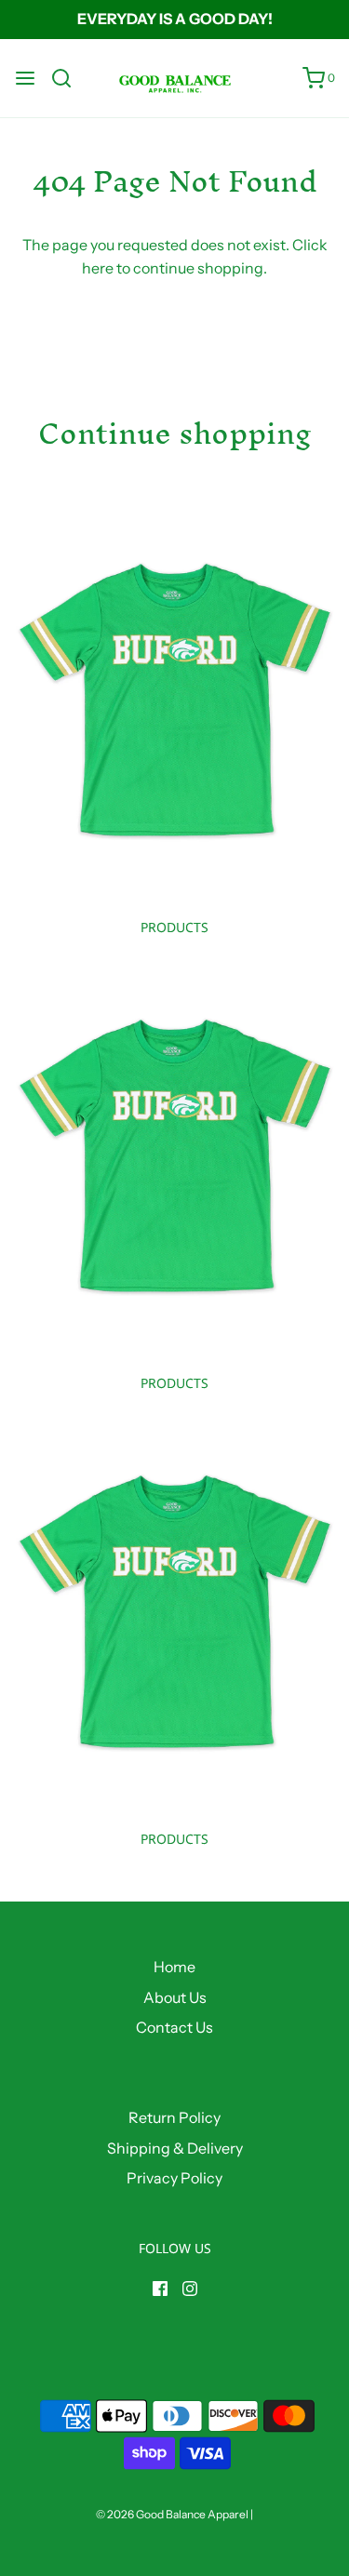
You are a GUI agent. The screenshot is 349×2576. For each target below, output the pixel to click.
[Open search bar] (68, 78)
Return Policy (174, 2117)
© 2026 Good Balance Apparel (172, 2514)
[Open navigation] (25, 78)
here (98, 268)
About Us (175, 1997)
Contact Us (174, 2027)
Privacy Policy (174, 2178)
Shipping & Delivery (175, 2148)
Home (174, 1967)
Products (174, 927)
